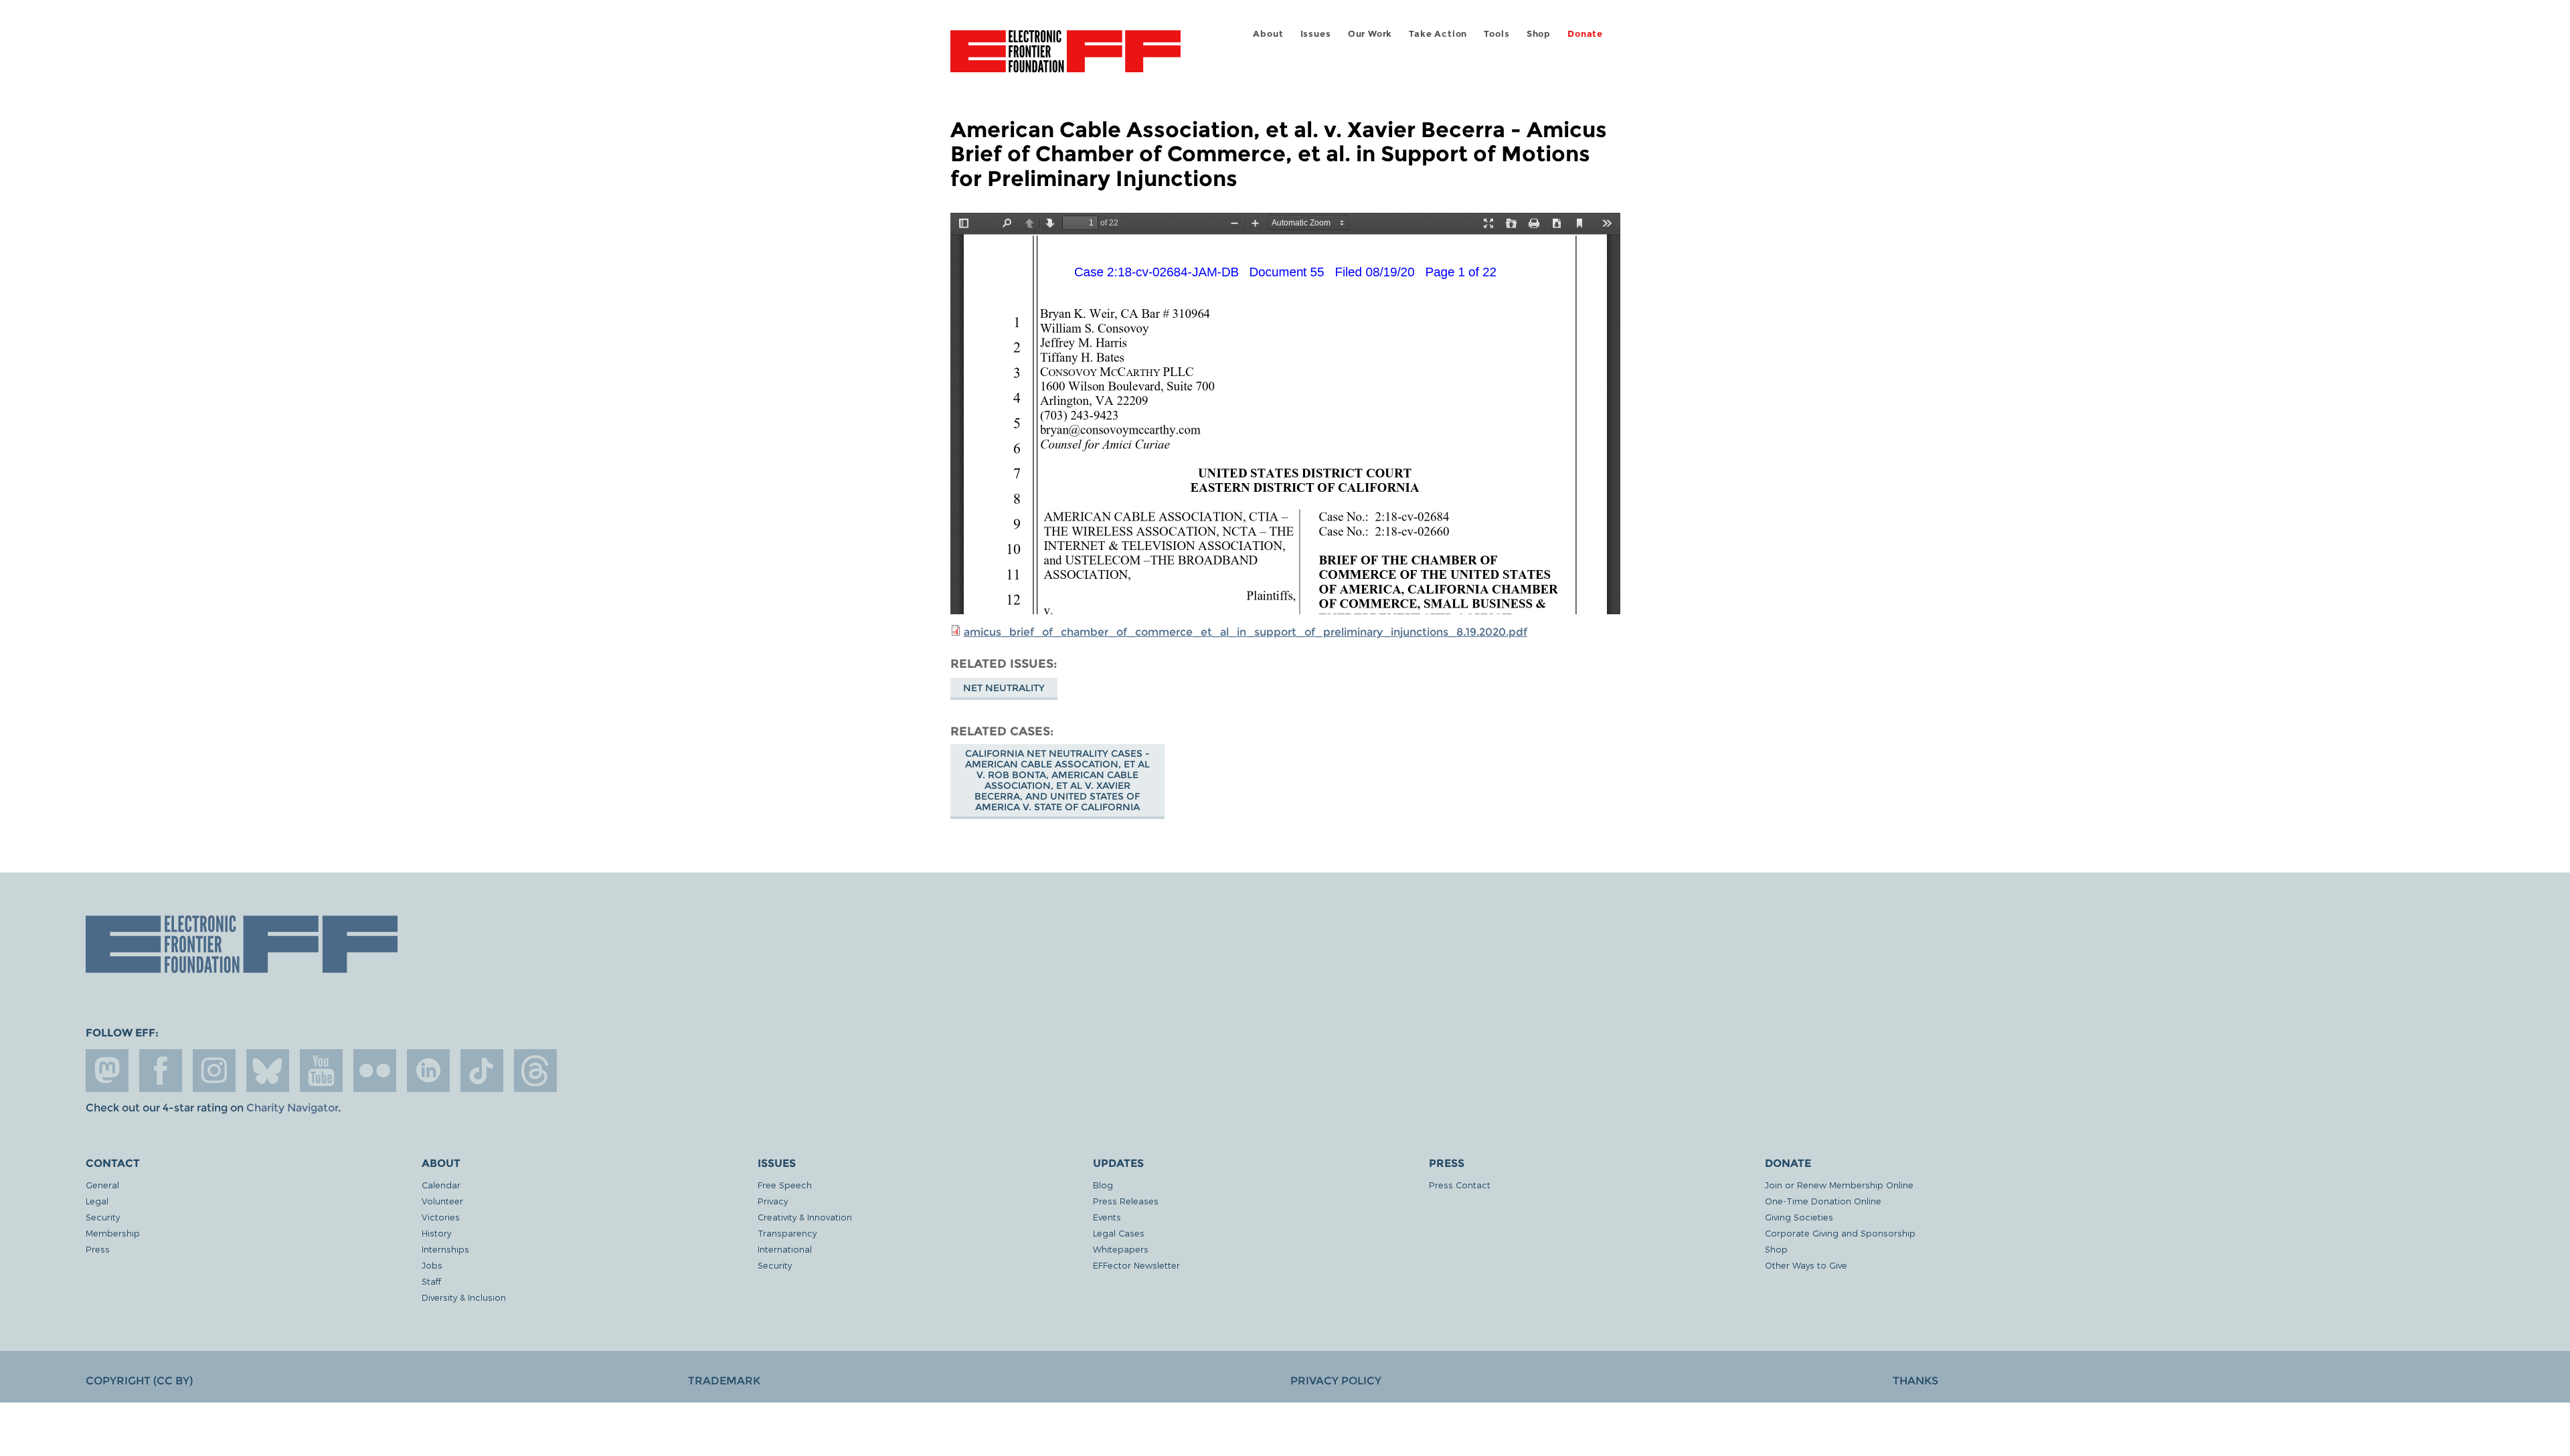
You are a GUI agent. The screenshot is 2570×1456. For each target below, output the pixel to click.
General (102, 1185)
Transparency (787, 1233)
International (785, 1249)
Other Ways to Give (1806, 1265)
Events (1107, 1217)
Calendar (441, 1185)
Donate (1585, 34)
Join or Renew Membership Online (1839, 1185)
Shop (1539, 34)
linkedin (428, 1071)
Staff (431, 1281)
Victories (441, 1217)
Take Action (1438, 34)
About (1268, 34)
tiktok (482, 1071)
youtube (321, 1071)
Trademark (724, 1381)
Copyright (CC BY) (139, 1381)
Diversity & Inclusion (464, 1297)
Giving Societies (1799, 1217)
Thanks (1915, 1381)
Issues (1316, 34)
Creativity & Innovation (805, 1217)
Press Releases (1126, 1201)
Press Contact (1460, 1185)
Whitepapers (1121, 1249)
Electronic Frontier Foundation (1065, 59)
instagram (214, 1071)
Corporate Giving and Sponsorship (1840, 1233)
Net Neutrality (1004, 688)
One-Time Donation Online (1823, 1201)
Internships (445, 1249)
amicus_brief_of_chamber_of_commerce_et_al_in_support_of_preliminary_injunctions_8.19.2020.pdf (1246, 632)
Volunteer (442, 1201)
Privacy (773, 1201)
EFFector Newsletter (1136, 1265)
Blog (1103, 1185)
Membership (113, 1233)
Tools (1496, 34)
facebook (161, 1071)
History (436, 1233)
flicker (375, 1071)
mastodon (107, 1071)
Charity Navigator (292, 1108)
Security (103, 1217)
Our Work (1370, 34)
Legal (97, 1201)
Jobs (432, 1265)
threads (535, 1071)
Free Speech (785, 1185)
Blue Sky (268, 1071)
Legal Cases (1119, 1233)
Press (98, 1249)
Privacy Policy (1336, 1381)
